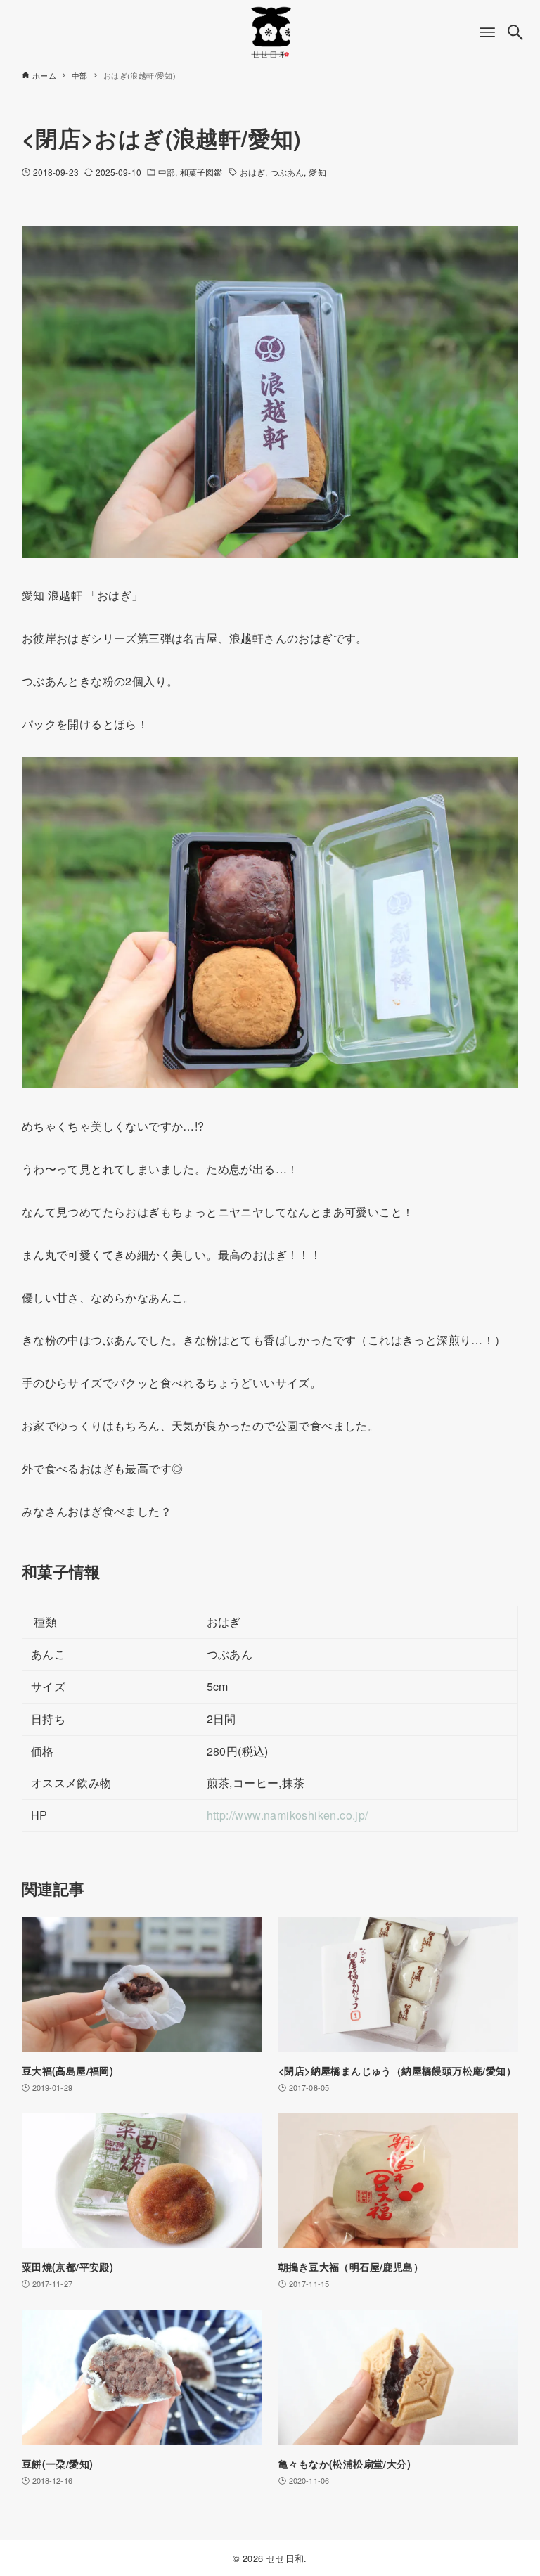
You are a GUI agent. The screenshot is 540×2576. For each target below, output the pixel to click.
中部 (167, 172)
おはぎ (252, 172)
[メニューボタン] (487, 32)
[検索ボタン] (515, 32)
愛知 (317, 172)
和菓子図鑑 (201, 172)
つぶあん (287, 172)
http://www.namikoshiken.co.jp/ (288, 1815)
